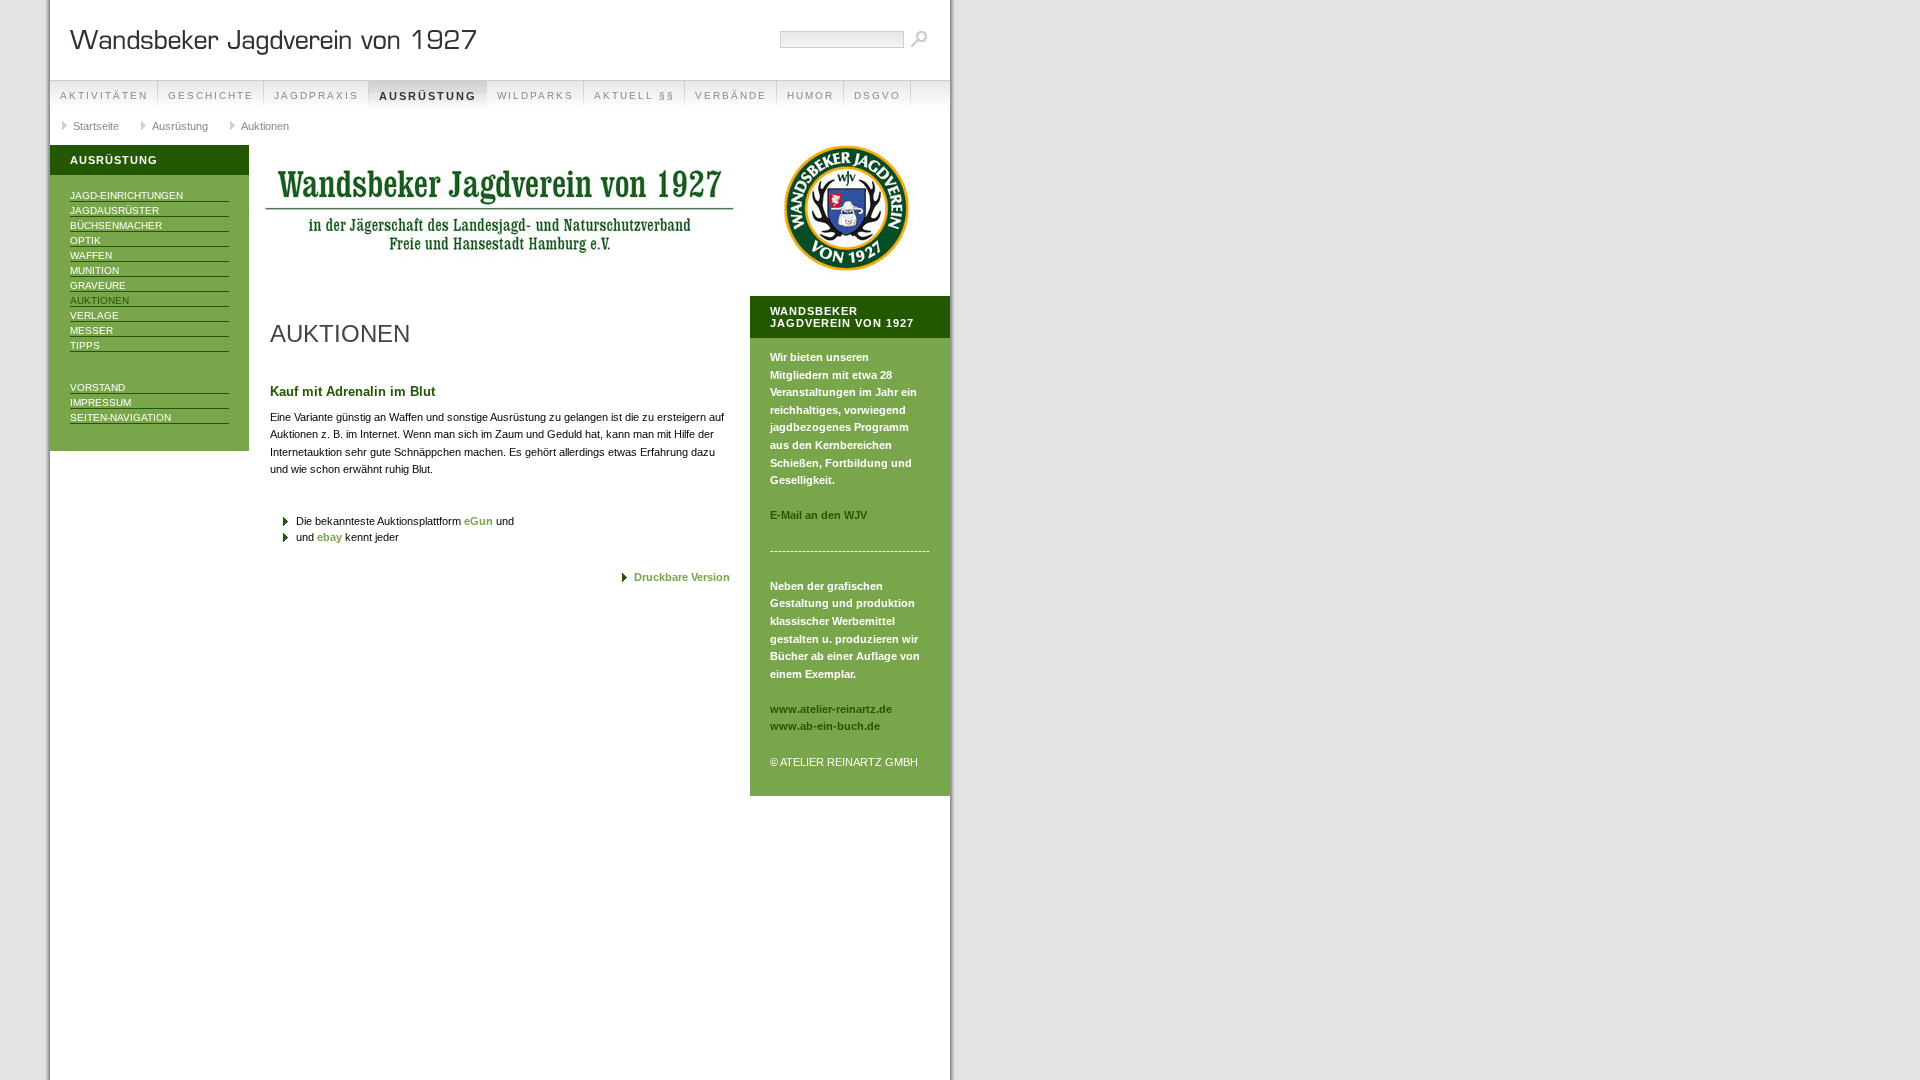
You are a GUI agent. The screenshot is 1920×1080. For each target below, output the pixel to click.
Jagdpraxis (316, 95)
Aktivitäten (104, 95)
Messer (91, 330)
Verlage (94, 315)
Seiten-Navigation (120, 417)
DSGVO (877, 95)
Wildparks (535, 95)
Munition (94, 270)
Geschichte (211, 95)
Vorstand (97, 387)
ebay (329, 537)
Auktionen (265, 126)
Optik (85, 240)
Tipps (85, 345)
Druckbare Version (682, 577)
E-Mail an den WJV (818, 515)
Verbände (731, 95)
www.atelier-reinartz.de (831, 709)
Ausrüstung (428, 96)
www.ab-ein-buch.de (825, 726)
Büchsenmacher (116, 225)
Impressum (100, 402)
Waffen (91, 255)
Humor (810, 95)
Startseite (96, 126)
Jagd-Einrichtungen (126, 195)
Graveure (98, 285)
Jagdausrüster (114, 210)
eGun (478, 521)
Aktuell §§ (634, 95)
